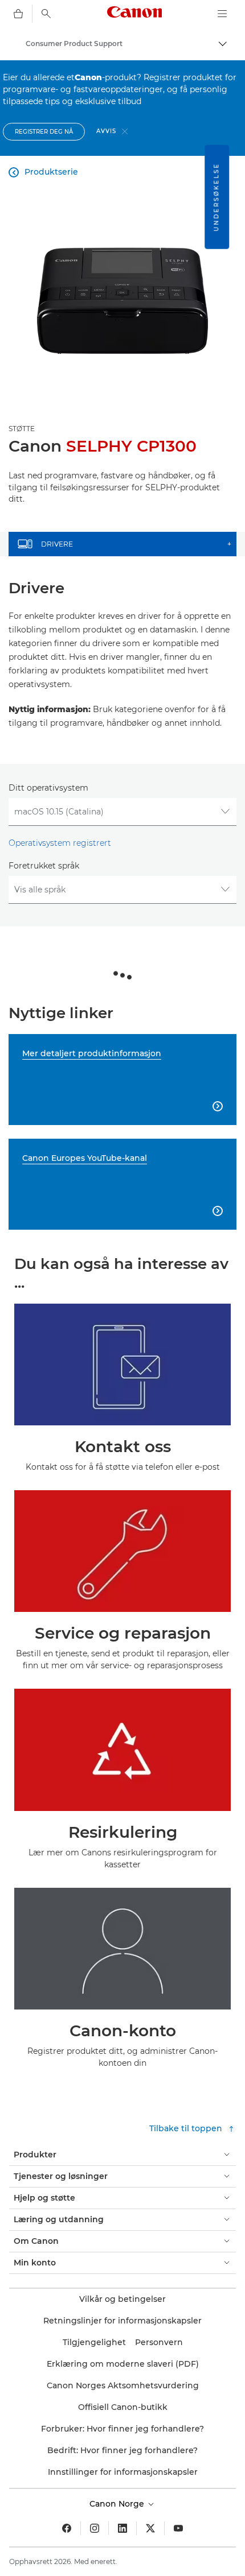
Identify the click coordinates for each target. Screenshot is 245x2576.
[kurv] (18, 14)
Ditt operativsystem (48, 788)
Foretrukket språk (44, 866)
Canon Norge (118, 2504)
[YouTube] (178, 2528)
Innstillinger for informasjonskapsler (123, 2472)
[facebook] (67, 2528)
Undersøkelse (216, 197)
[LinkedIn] (122, 2528)
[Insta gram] (95, 2528)
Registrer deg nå (44, 132)
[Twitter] (150, 2528)
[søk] (46, 14)
